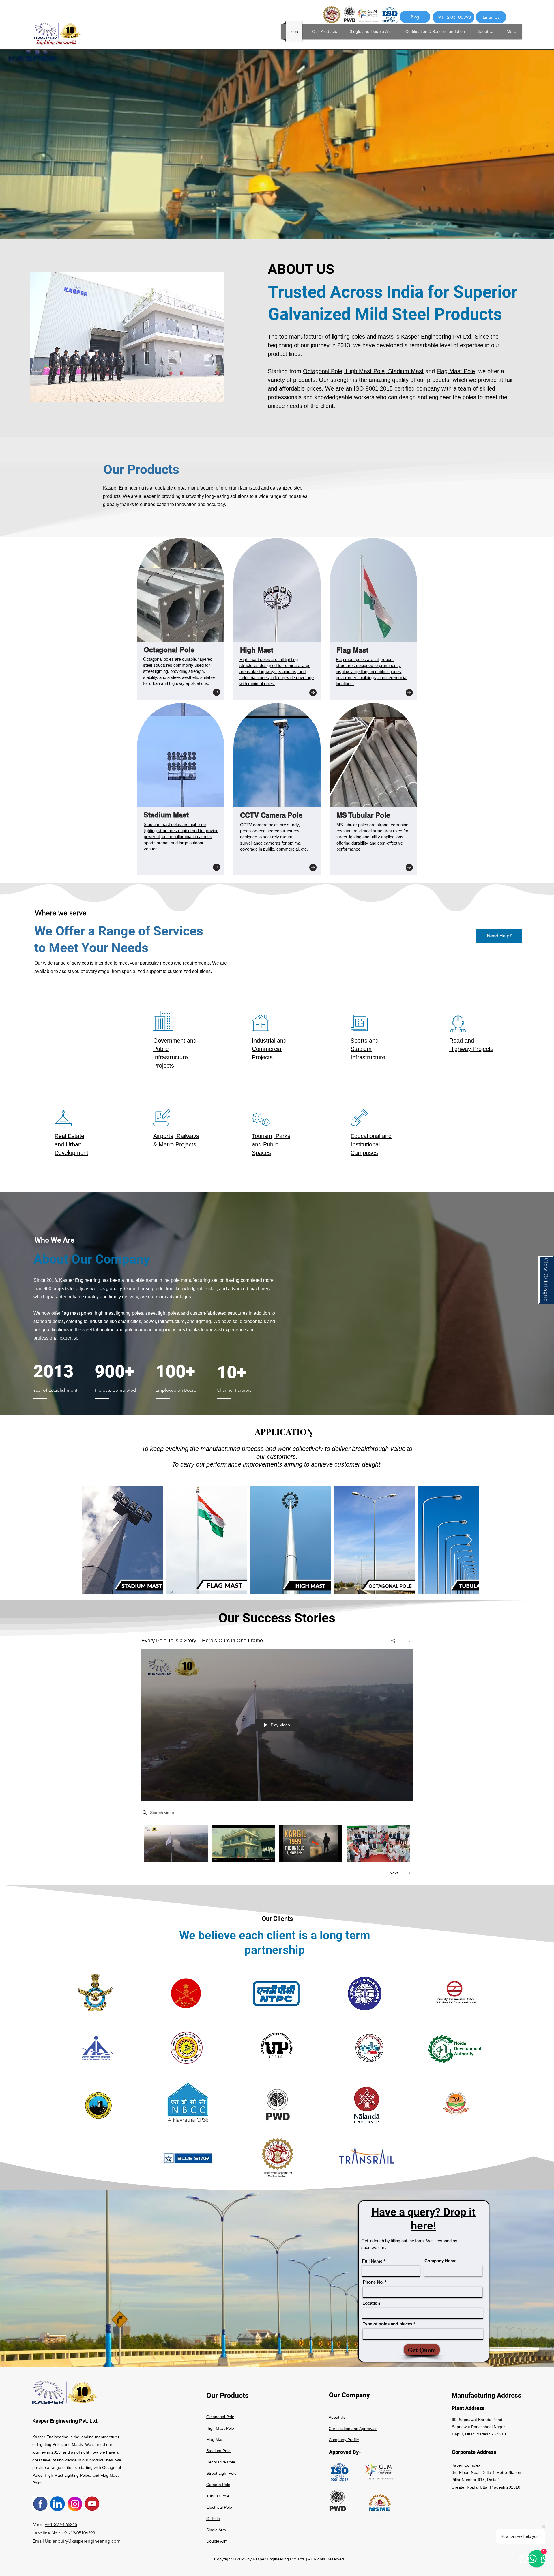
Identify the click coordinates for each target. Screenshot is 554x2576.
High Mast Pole (365, 371)
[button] (546, 1280)
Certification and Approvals (353, 2429)
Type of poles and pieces (388, 2324)
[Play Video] (176, 1843)
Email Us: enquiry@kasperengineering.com (77, 2541)
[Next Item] (469, 1540)
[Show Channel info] (407, 1641)
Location (371, 2303)
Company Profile (344, 2440)
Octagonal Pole (323, 371)
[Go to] (217, 692)
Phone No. (373, 2282)
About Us (337, 2417)
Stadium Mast (406, 371)
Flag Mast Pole (456, 371)
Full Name (372, 2261)
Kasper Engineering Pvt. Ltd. (65, 2421)
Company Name (440, 2261)
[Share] (393, 1641)
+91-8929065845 (61, 2524)
